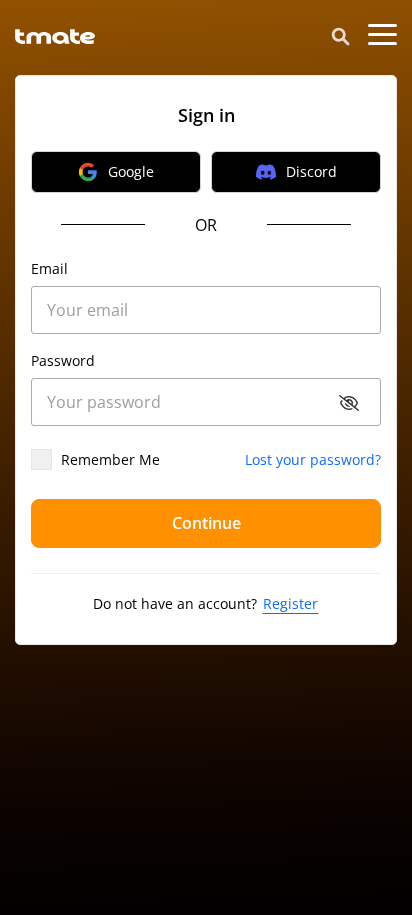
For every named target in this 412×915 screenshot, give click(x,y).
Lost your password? (313, 460)
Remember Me (110, 460)
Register (290, 603)
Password (63, 361)
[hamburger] (382, 35)
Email (49, 269)
